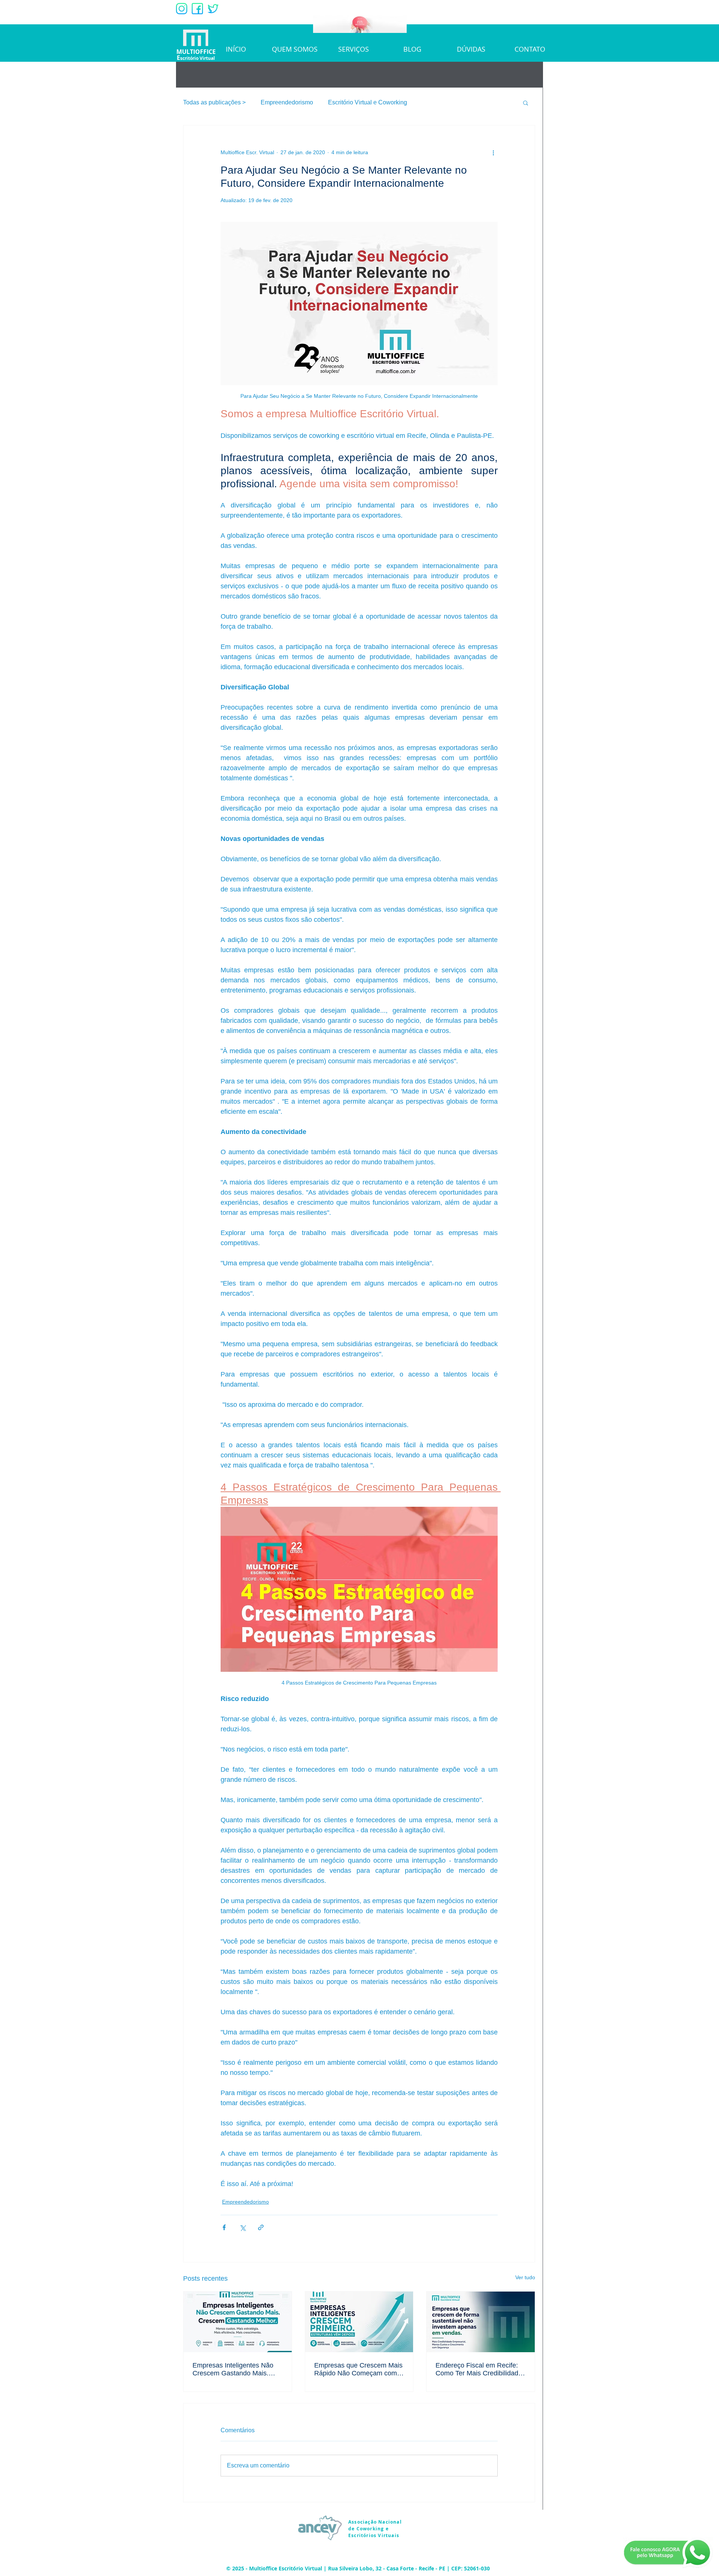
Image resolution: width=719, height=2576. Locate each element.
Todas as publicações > (214, 102)
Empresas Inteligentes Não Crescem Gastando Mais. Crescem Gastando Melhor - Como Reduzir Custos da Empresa (235, 2369)
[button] (526, 103)
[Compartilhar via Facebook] (224, 2227)
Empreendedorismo (287, 102)
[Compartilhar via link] (261, 2227)
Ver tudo (525, 2277)
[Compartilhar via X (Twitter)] (242, 2227)
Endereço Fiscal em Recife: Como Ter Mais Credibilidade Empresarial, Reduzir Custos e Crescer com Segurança (479, 2369)
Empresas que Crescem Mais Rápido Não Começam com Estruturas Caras (358, 2369)
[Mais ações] (493, 152)
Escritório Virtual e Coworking (368, 102)
